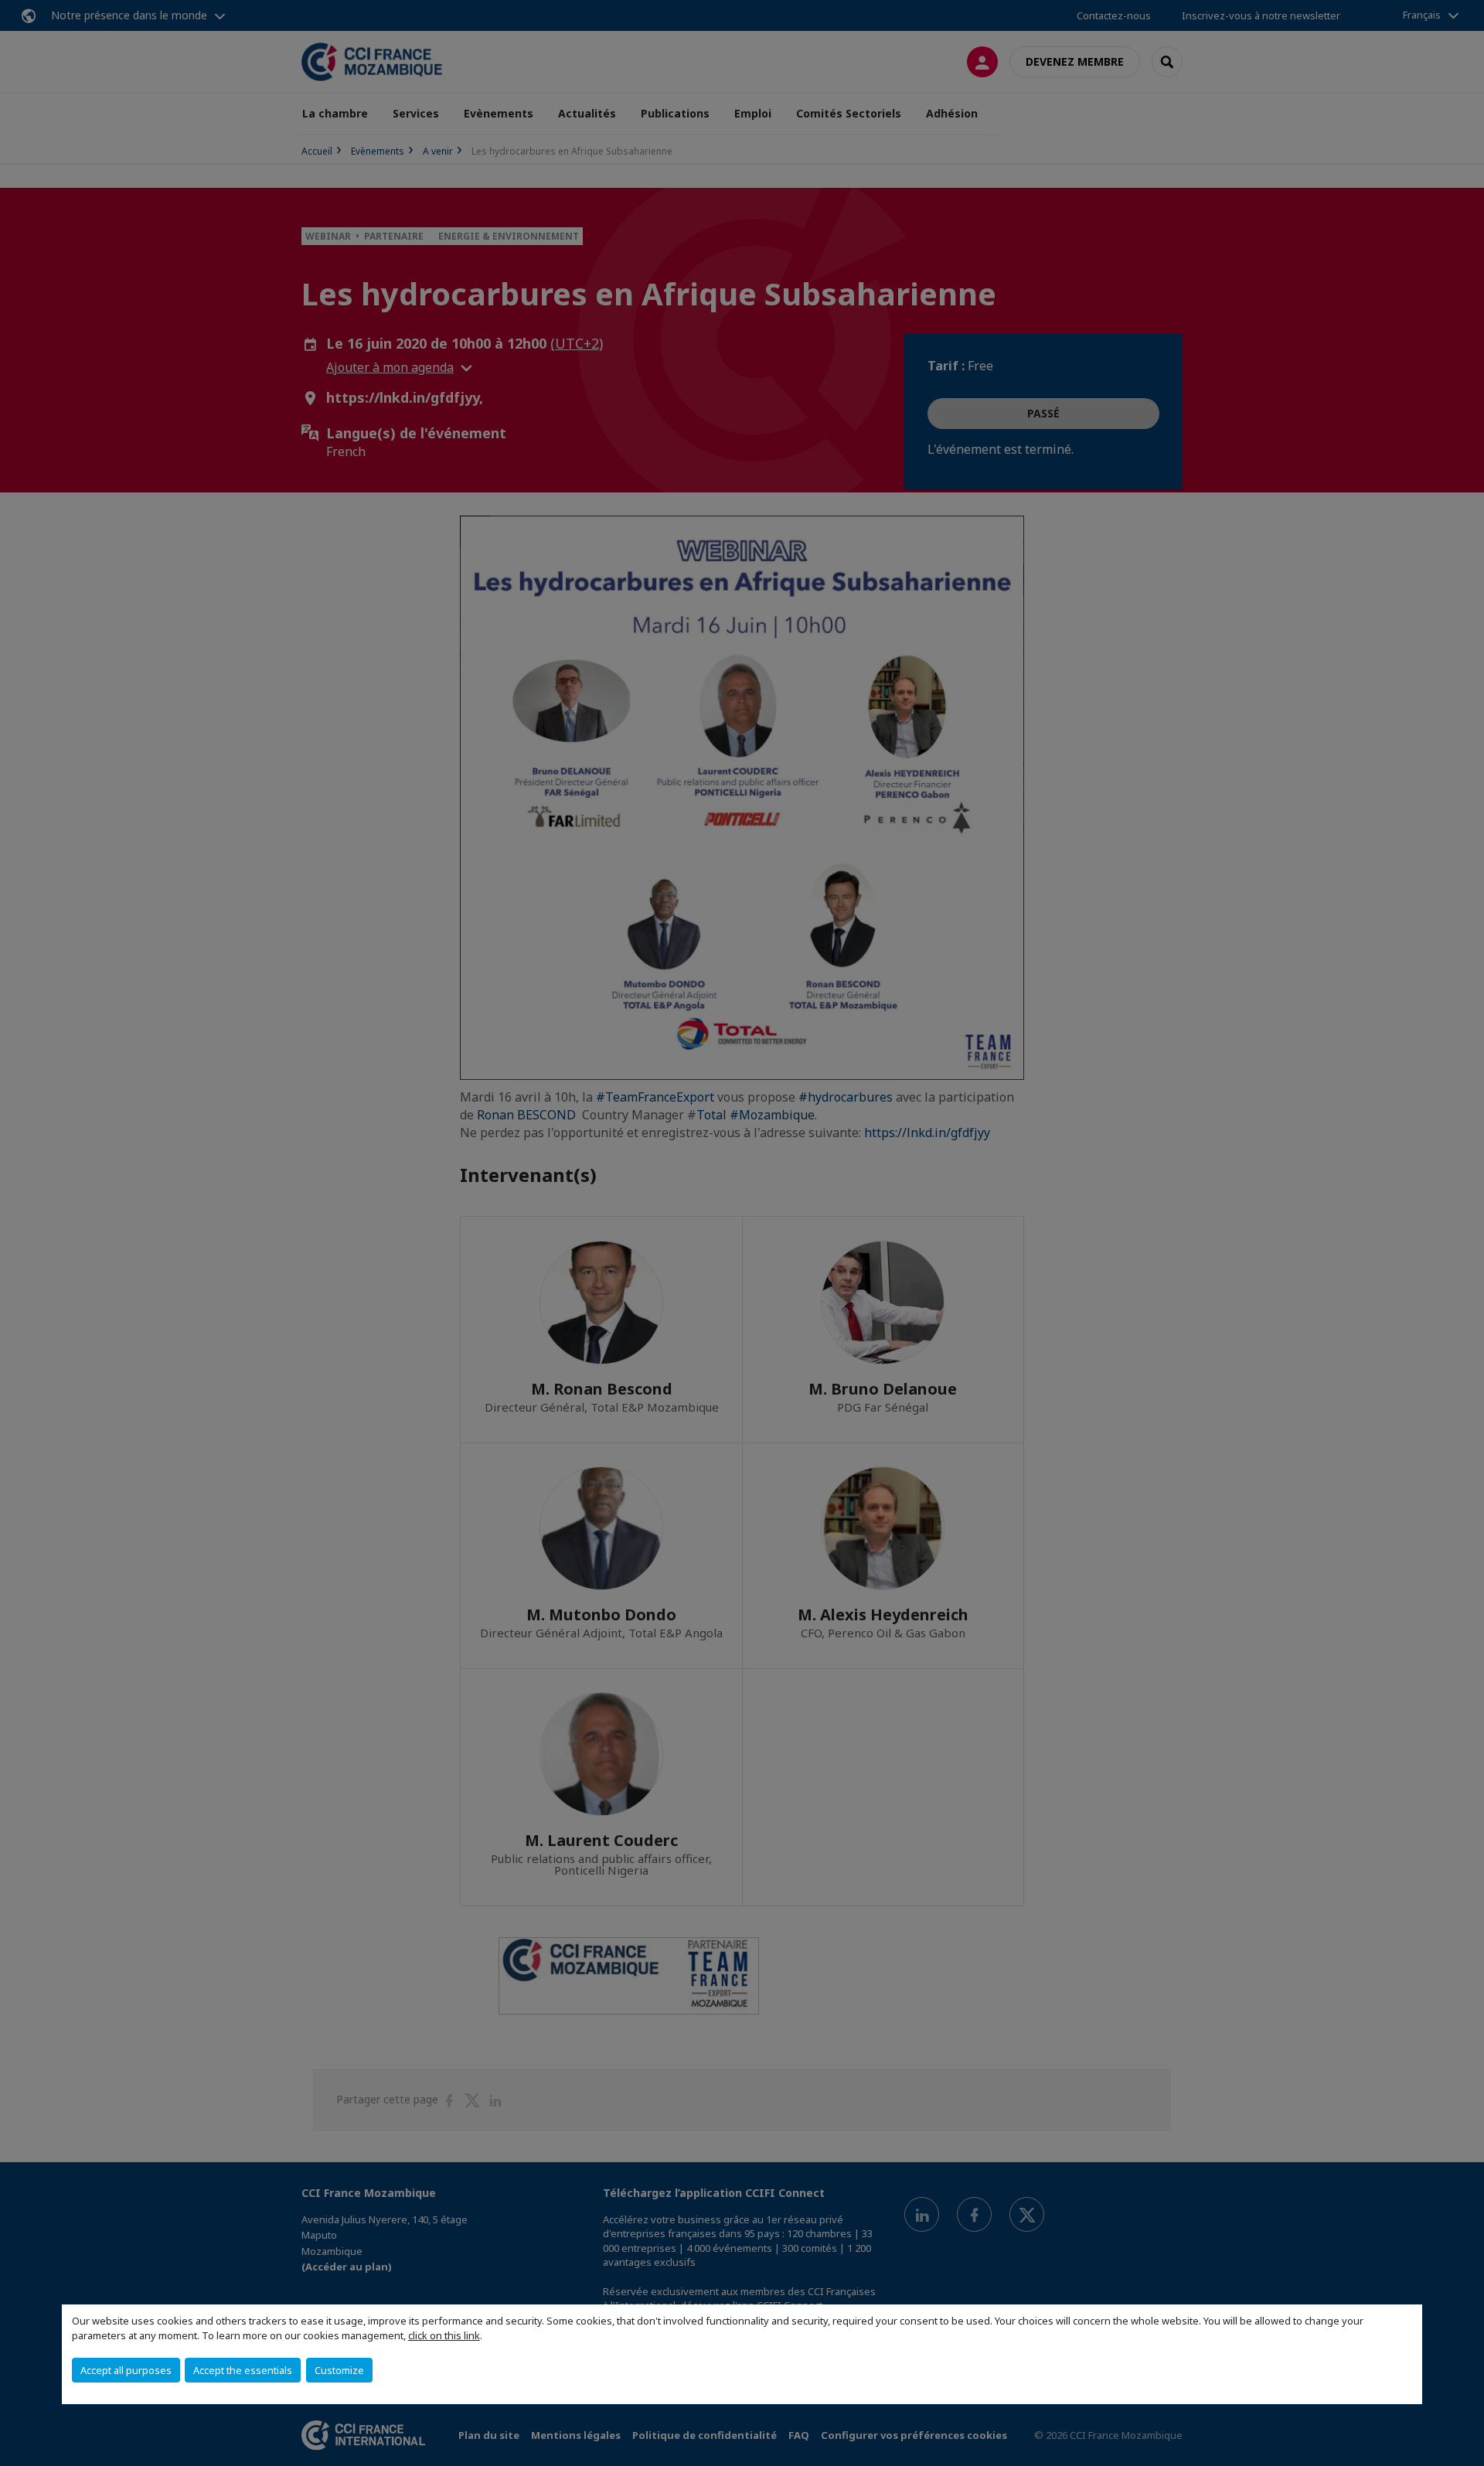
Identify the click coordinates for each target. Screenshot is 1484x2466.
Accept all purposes (126, 2370)
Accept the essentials (243, 2370)
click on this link (444, 2335)
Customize (339, 2370)
